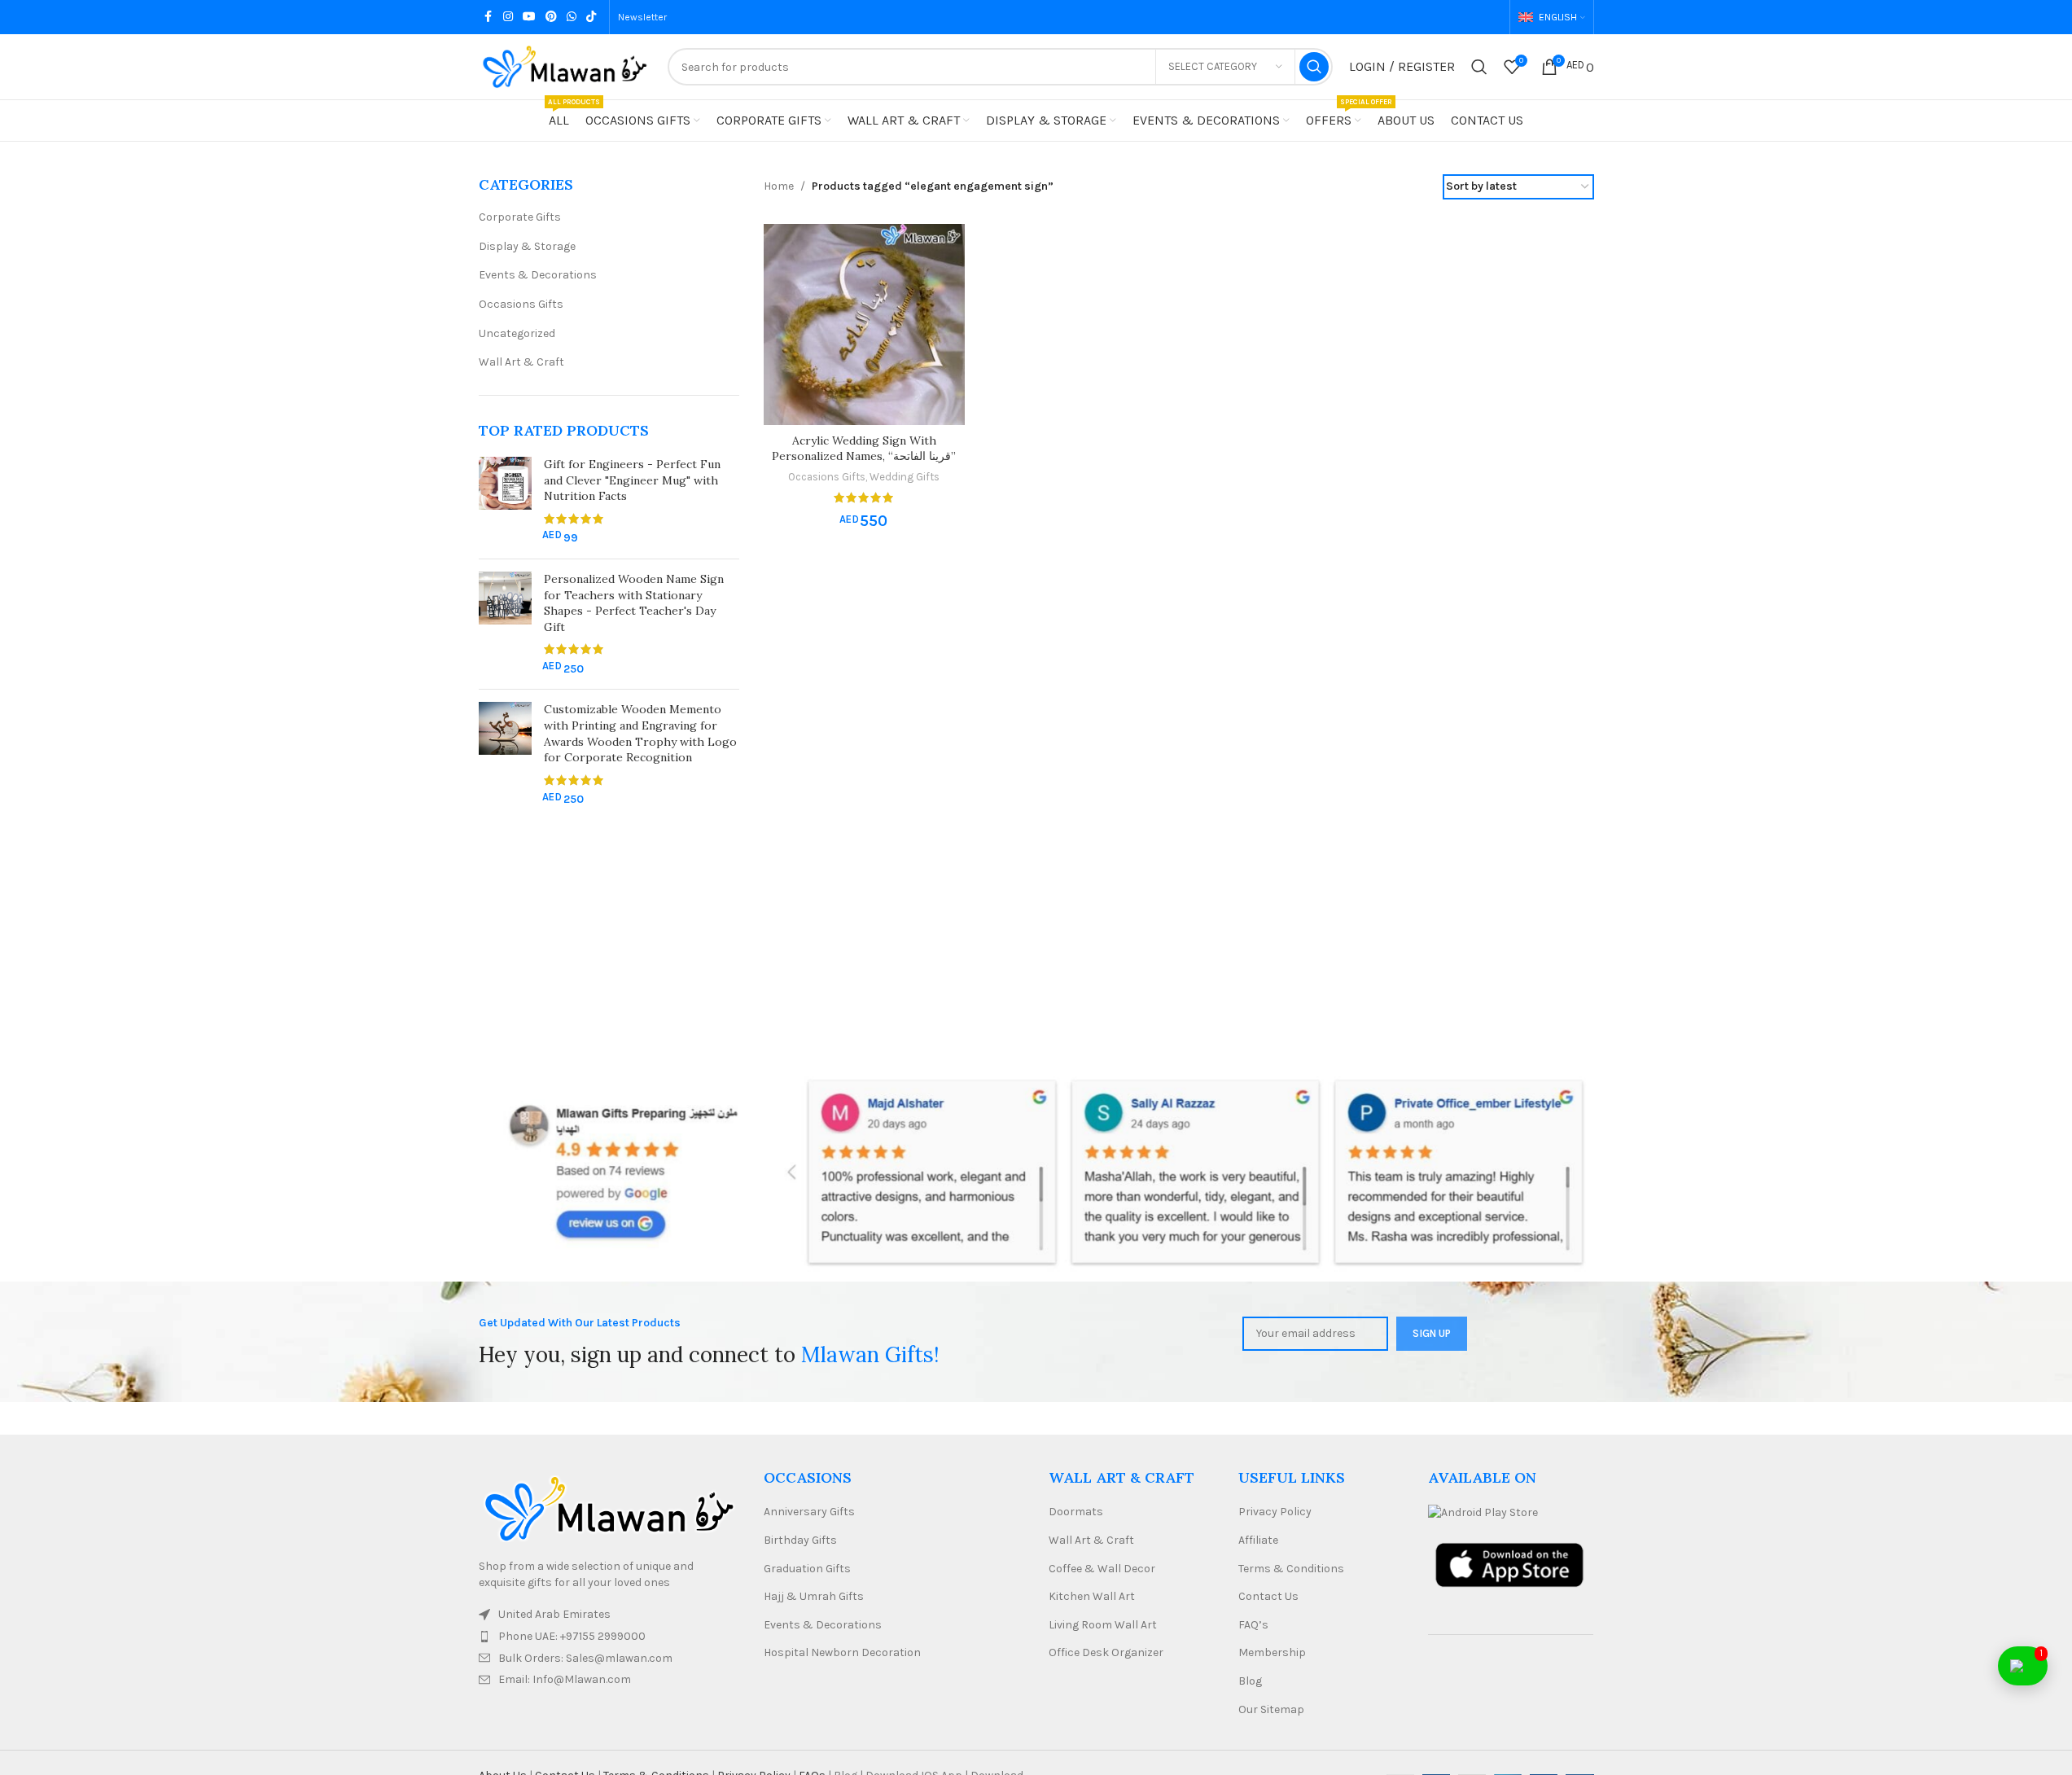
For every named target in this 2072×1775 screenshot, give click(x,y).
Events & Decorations (538, 275)
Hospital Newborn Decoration (842, 1652)
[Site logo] (565, 66)
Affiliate (1258, 1540)
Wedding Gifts (905, 477)
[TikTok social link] (591, 17)
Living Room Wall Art (1103, 1625)
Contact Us (1268, 1596)
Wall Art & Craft (521, 362)
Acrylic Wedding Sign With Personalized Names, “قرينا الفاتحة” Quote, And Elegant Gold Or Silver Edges (864, 465)
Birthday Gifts (800, 1540)
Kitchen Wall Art (1092, 1596)
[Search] (1479, 67)
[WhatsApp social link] (572, 17)
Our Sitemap (1271, 1709)
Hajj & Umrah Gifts (814, 1596)
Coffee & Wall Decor (1102, 1569)
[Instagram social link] (508, 17)
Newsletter (642, 17)
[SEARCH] (1314, 67)
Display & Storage (527, 246)
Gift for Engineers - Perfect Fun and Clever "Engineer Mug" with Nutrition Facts (632, 480)
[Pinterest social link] (551, 17)
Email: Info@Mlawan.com (565, 1679)
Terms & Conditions (1291, 1569)
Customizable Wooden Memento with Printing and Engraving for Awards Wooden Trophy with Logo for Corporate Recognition (640, 733)
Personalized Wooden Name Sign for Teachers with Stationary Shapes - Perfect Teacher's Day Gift (634, 603)
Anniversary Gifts (809, 1512)
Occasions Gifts (521, 304)
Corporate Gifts (520, 217)
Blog (1250, 1681)
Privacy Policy (1275, 1512)
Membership (1272, 1652)
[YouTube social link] (529, 17)
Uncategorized (517, 333)
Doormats (1076, 1512)
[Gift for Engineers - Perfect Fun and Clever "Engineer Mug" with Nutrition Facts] (505, 502)
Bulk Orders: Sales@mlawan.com (585, 1658)
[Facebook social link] (488, 17)
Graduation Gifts (807, 1569)
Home (779, 186)
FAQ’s (1253, 1625)
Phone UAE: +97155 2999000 (572, 1636)
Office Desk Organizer (1106, 1652)
